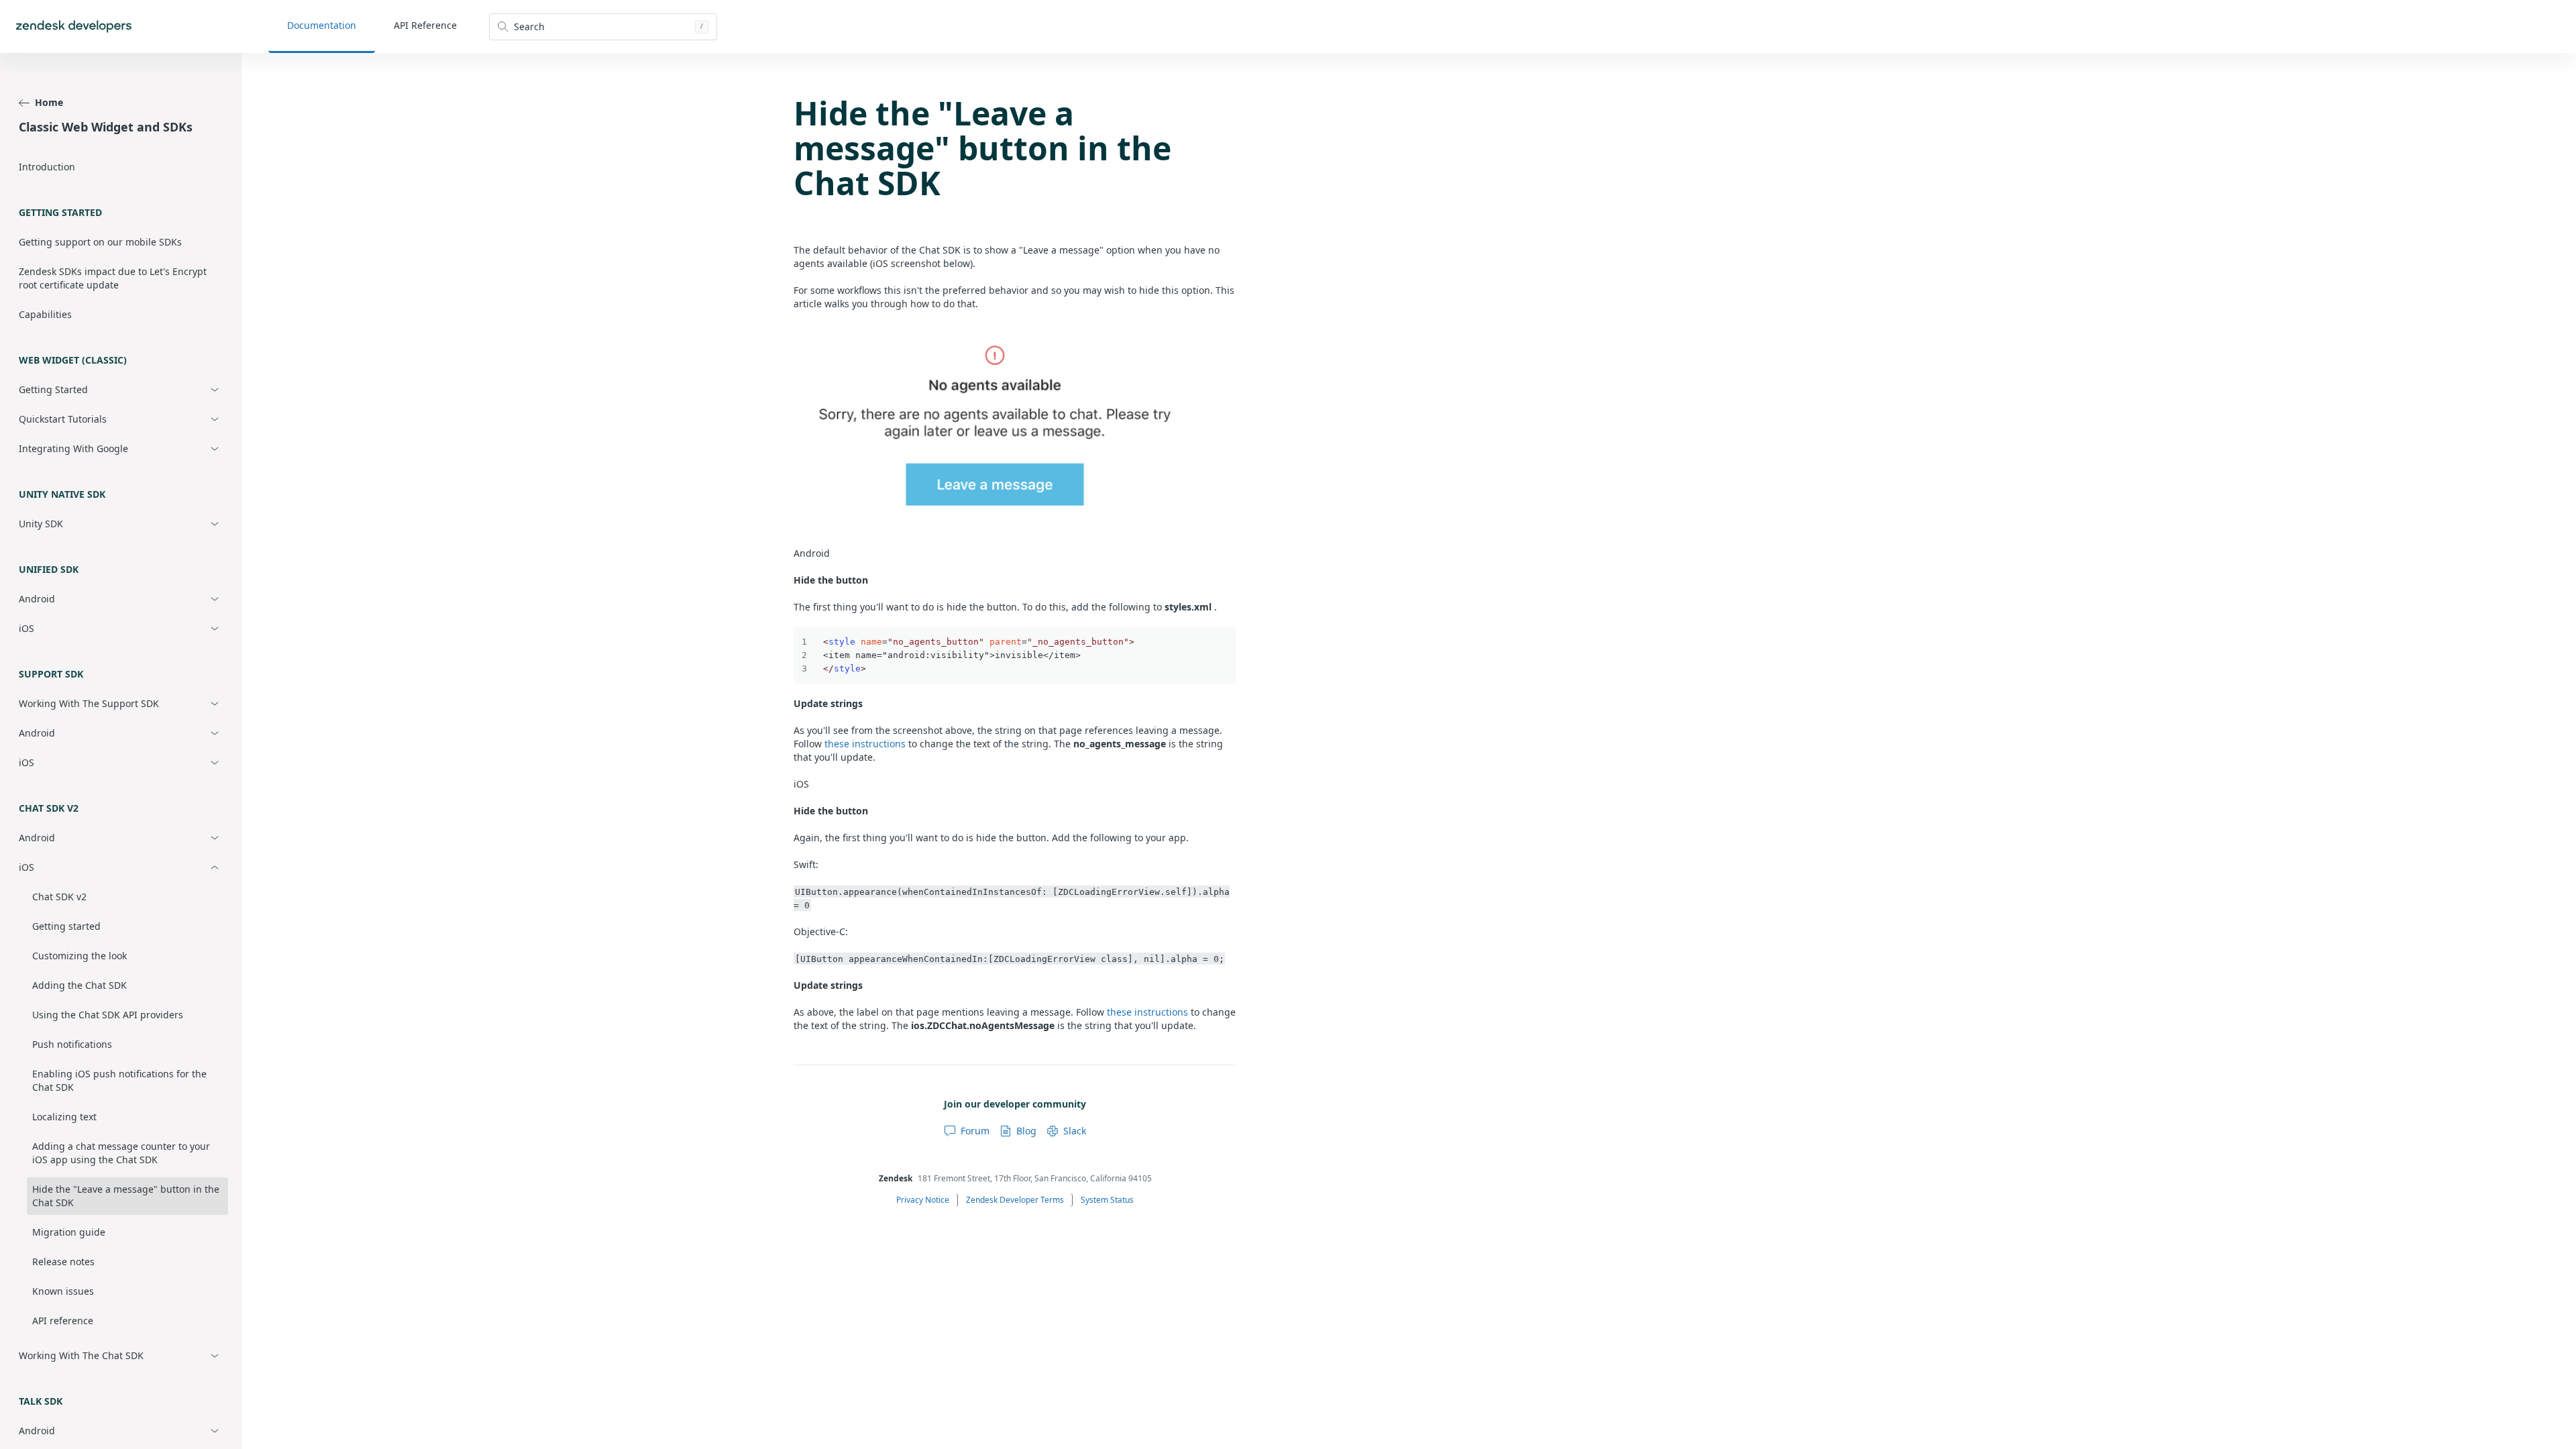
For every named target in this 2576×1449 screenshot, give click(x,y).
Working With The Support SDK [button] (89, 703)
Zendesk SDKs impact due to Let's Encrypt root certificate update (113, 278)
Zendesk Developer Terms (1015, 1200)
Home (49, 102)
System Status (1107, 1200)
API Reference (425, 25)
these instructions (865, 744)
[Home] (74, 26)
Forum (975, 1131)
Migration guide (69, 1232)
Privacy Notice (923, 1200)
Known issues (63, 1291)
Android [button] (37, 599)
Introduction (47, 167)
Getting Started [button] (53, 389)
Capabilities (45, 314)
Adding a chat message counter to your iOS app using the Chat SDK (121, 1153)
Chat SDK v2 (59, 897)
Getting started (66, 926)
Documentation (322, 25)
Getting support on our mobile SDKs (100, 242)
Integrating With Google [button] (73, 448)
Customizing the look (79, 956)
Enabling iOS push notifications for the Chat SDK (119, 1080)
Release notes (63, 1262)
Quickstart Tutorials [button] (63, 419)
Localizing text (64, 1117)
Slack (1075, 1131)
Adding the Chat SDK (79, 985)
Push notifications (72, 1044)
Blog (1026, 1131)
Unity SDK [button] (41, 524)
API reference (63, 1321)
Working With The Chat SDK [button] (81, 1355)
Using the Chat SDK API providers (108, 1015)
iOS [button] (26, 628)
